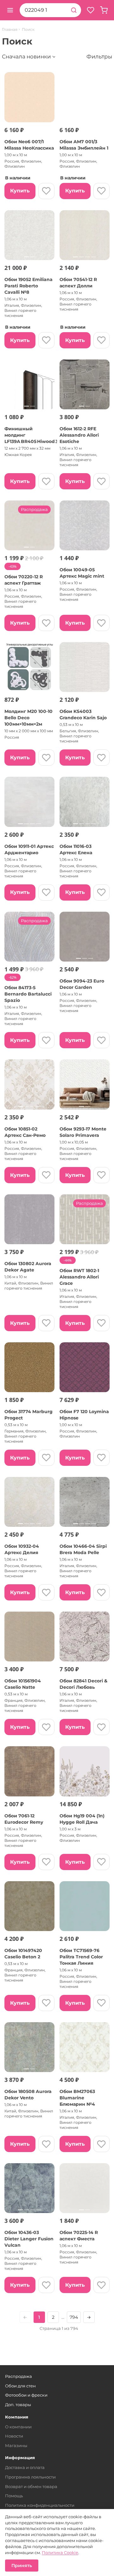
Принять (22, 2566)
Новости (14, 2436)
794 (74, 2317)
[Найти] (74, 10)
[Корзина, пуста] (104, 10)
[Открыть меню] (10, 10)
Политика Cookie (60, 2553)
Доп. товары (18, 2405)
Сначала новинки (26, 57)
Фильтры (99, 57)
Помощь (14, 2496)
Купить (20, 191)
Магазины (16, 2445)
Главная (10, 30)
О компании (18, 2427)
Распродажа (19, 2376)
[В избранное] (46, 191)
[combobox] (43, 10)
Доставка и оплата (25, 2467)
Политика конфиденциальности (40, 2505)
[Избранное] (91, 10)
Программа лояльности (30, 2477)
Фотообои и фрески (26, 2395)
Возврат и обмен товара (31, 2486)
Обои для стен (20, 2386)
